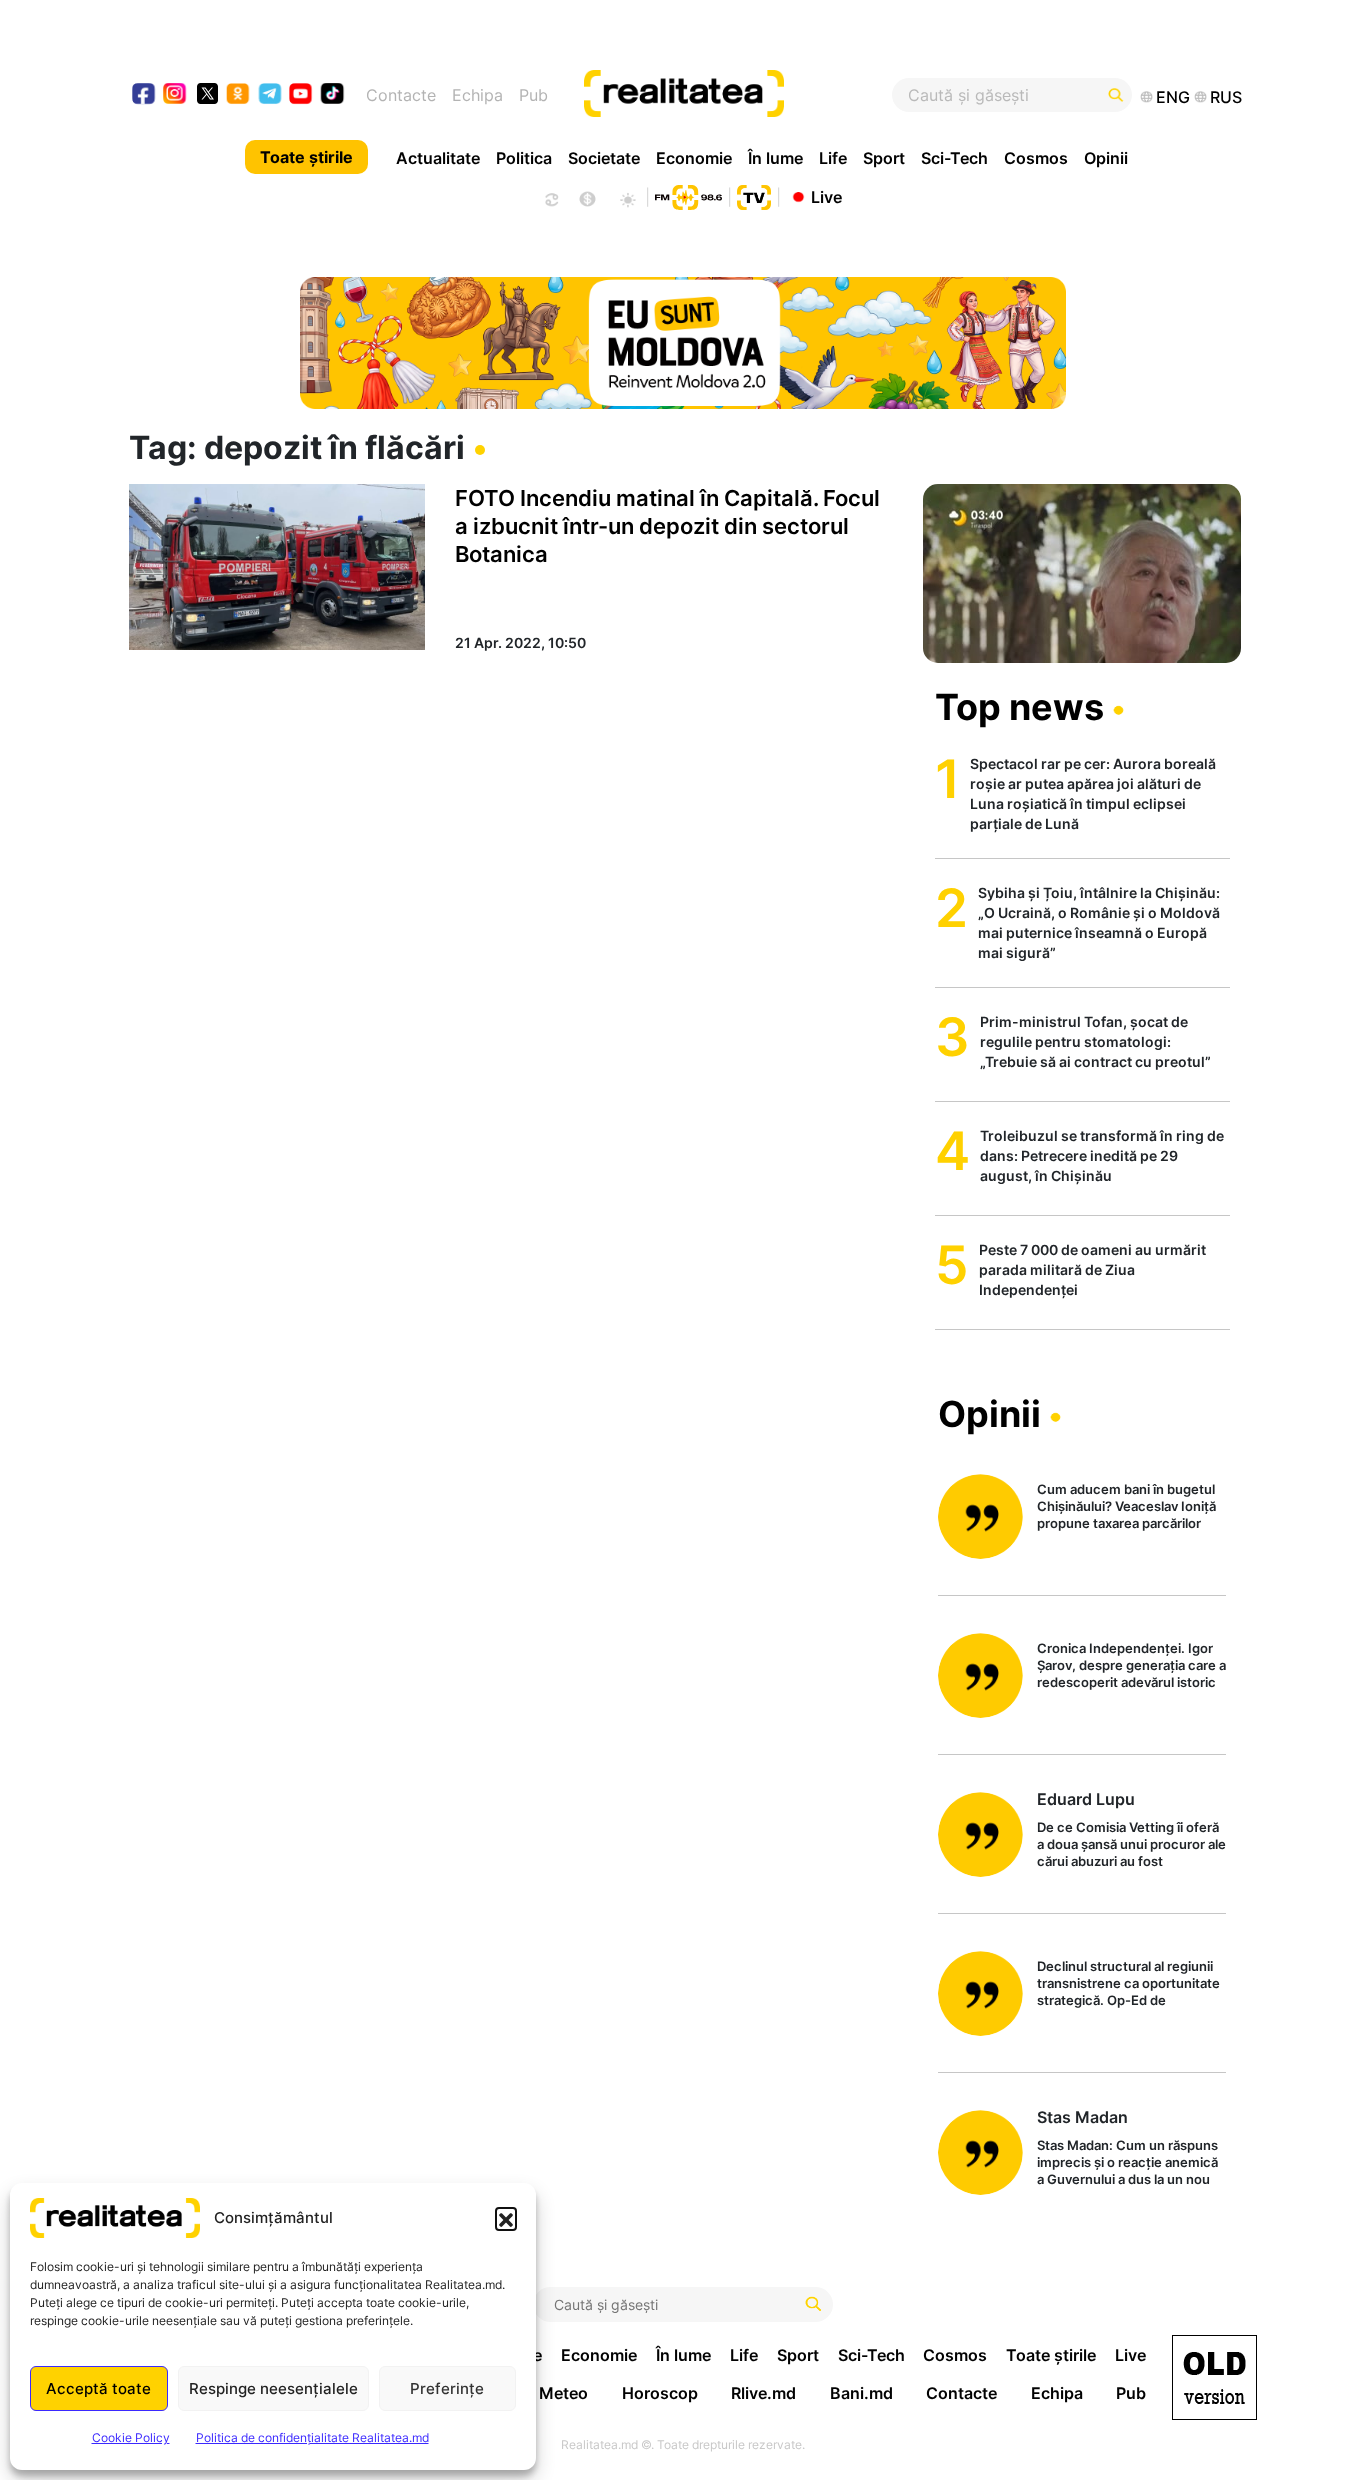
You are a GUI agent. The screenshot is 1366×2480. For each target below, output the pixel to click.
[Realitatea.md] (1214, 2377)
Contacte (401, 95)
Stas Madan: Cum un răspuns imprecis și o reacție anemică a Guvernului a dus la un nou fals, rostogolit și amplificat (1127, 2163)
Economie (694, 158)
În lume (775, 158)
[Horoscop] (550, 197)
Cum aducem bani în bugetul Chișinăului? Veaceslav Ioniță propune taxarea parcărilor (1126, 1506)
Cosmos (1036, 158)
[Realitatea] (740, 95)
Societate (604, 158)
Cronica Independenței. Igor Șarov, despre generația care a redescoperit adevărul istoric (1131, 1665)
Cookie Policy (131, 2437)
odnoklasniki (238, 95)
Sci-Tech (954, 158)
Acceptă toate (98, 2388)
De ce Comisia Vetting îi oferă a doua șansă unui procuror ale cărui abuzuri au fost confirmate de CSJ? (1131, 1845)
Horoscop (660, 2393)
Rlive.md (763, 2393)
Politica (524, 158)
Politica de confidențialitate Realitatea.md (312, 2437)
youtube (301, 95)
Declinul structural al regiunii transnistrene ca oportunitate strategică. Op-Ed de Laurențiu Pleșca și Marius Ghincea (1128, 1984)
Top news (1019, 707)
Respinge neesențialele (273, 2388)
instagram (175, 95)
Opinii (1106, 158)
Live (826, 196)
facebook (144, 95)
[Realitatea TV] (754, 195)
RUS (1226, 97)
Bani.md (861, 2393)
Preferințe (447, 2388)
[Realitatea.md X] (207, 92)
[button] (506, 2218)
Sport (884, 158)
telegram (270, 95)
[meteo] (627, 197)
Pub (533, 95)
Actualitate (438, 158)
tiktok (332, 95)
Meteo (563, 2393)
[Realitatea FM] (688, 195)
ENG (1173, 97)
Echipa (477, 95)
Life (833, 158)
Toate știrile (306, 157)
